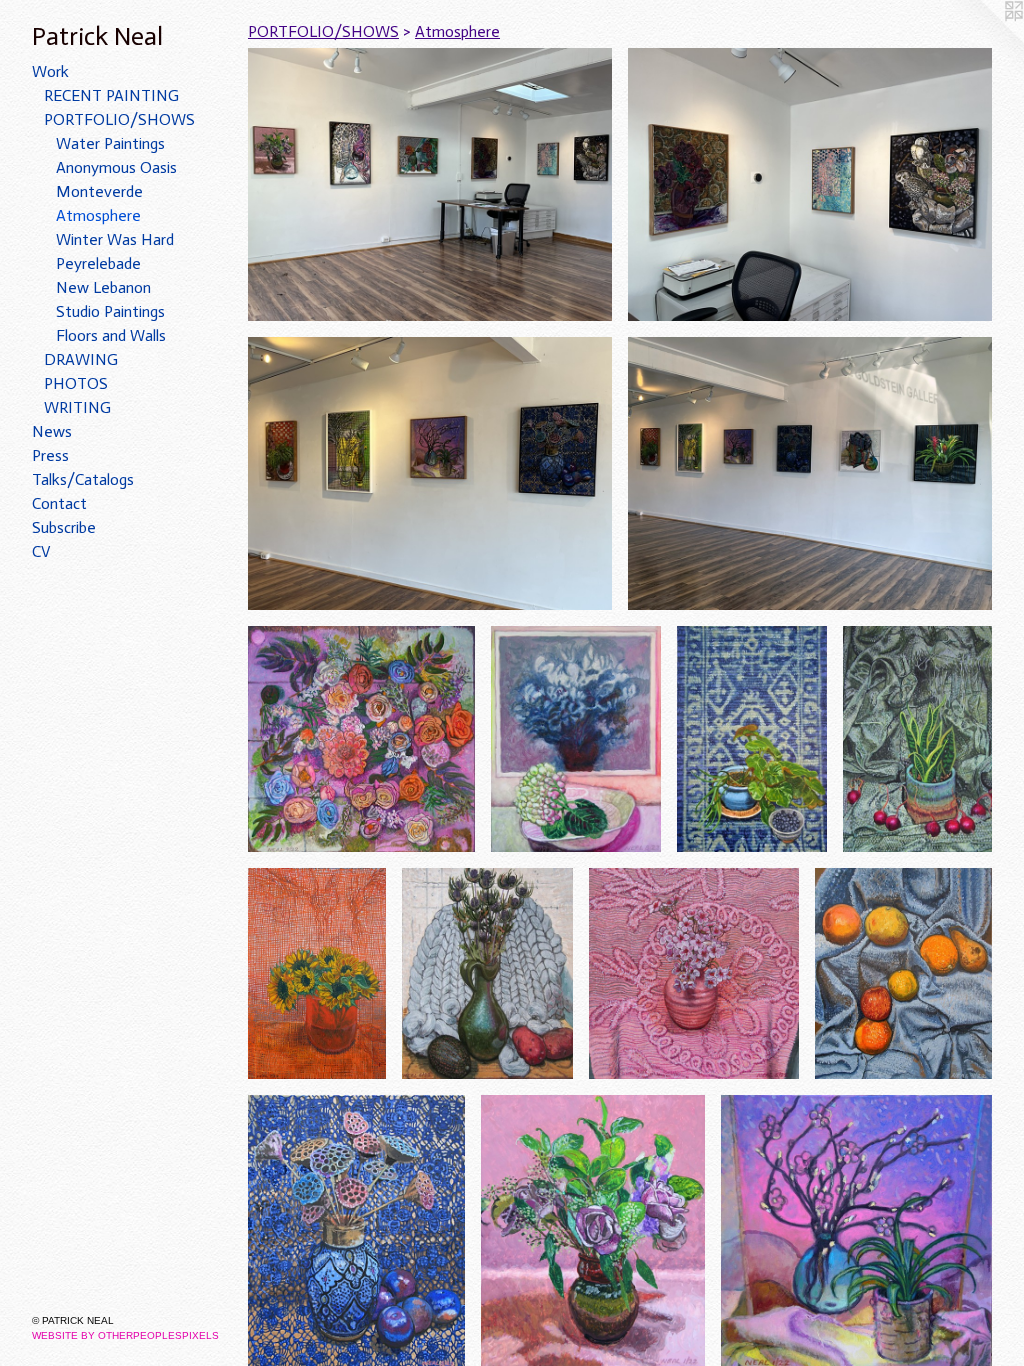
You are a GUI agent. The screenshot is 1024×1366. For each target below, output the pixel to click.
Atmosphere (98, 215)
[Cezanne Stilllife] (903, 973)
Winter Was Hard (115, 239)
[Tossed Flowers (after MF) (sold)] (361, 739)
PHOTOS (76, 383)
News (52, 431)
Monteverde (99, 191)
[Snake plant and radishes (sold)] (917, 739)
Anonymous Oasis (116, 167)
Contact (59, 503)
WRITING (77, 407)
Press (50, 455)
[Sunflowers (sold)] (317, 973)
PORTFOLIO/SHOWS (119, 119)
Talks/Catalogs (83, 479)
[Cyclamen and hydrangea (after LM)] (576, 739)
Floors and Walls (111, 335)
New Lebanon (103, 287)
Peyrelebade (98, 263)
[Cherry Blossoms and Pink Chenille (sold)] (694, 973)
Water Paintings (110, 143)
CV (41, 551)
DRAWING (81, 359)
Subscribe (64, 527)
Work (50, 71)
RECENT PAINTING (111, 95)
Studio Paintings (110, 311)
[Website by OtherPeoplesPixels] (984, 40)
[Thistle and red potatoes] (487, 973)
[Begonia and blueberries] (752, 739)
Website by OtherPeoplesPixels (125, 1335)
